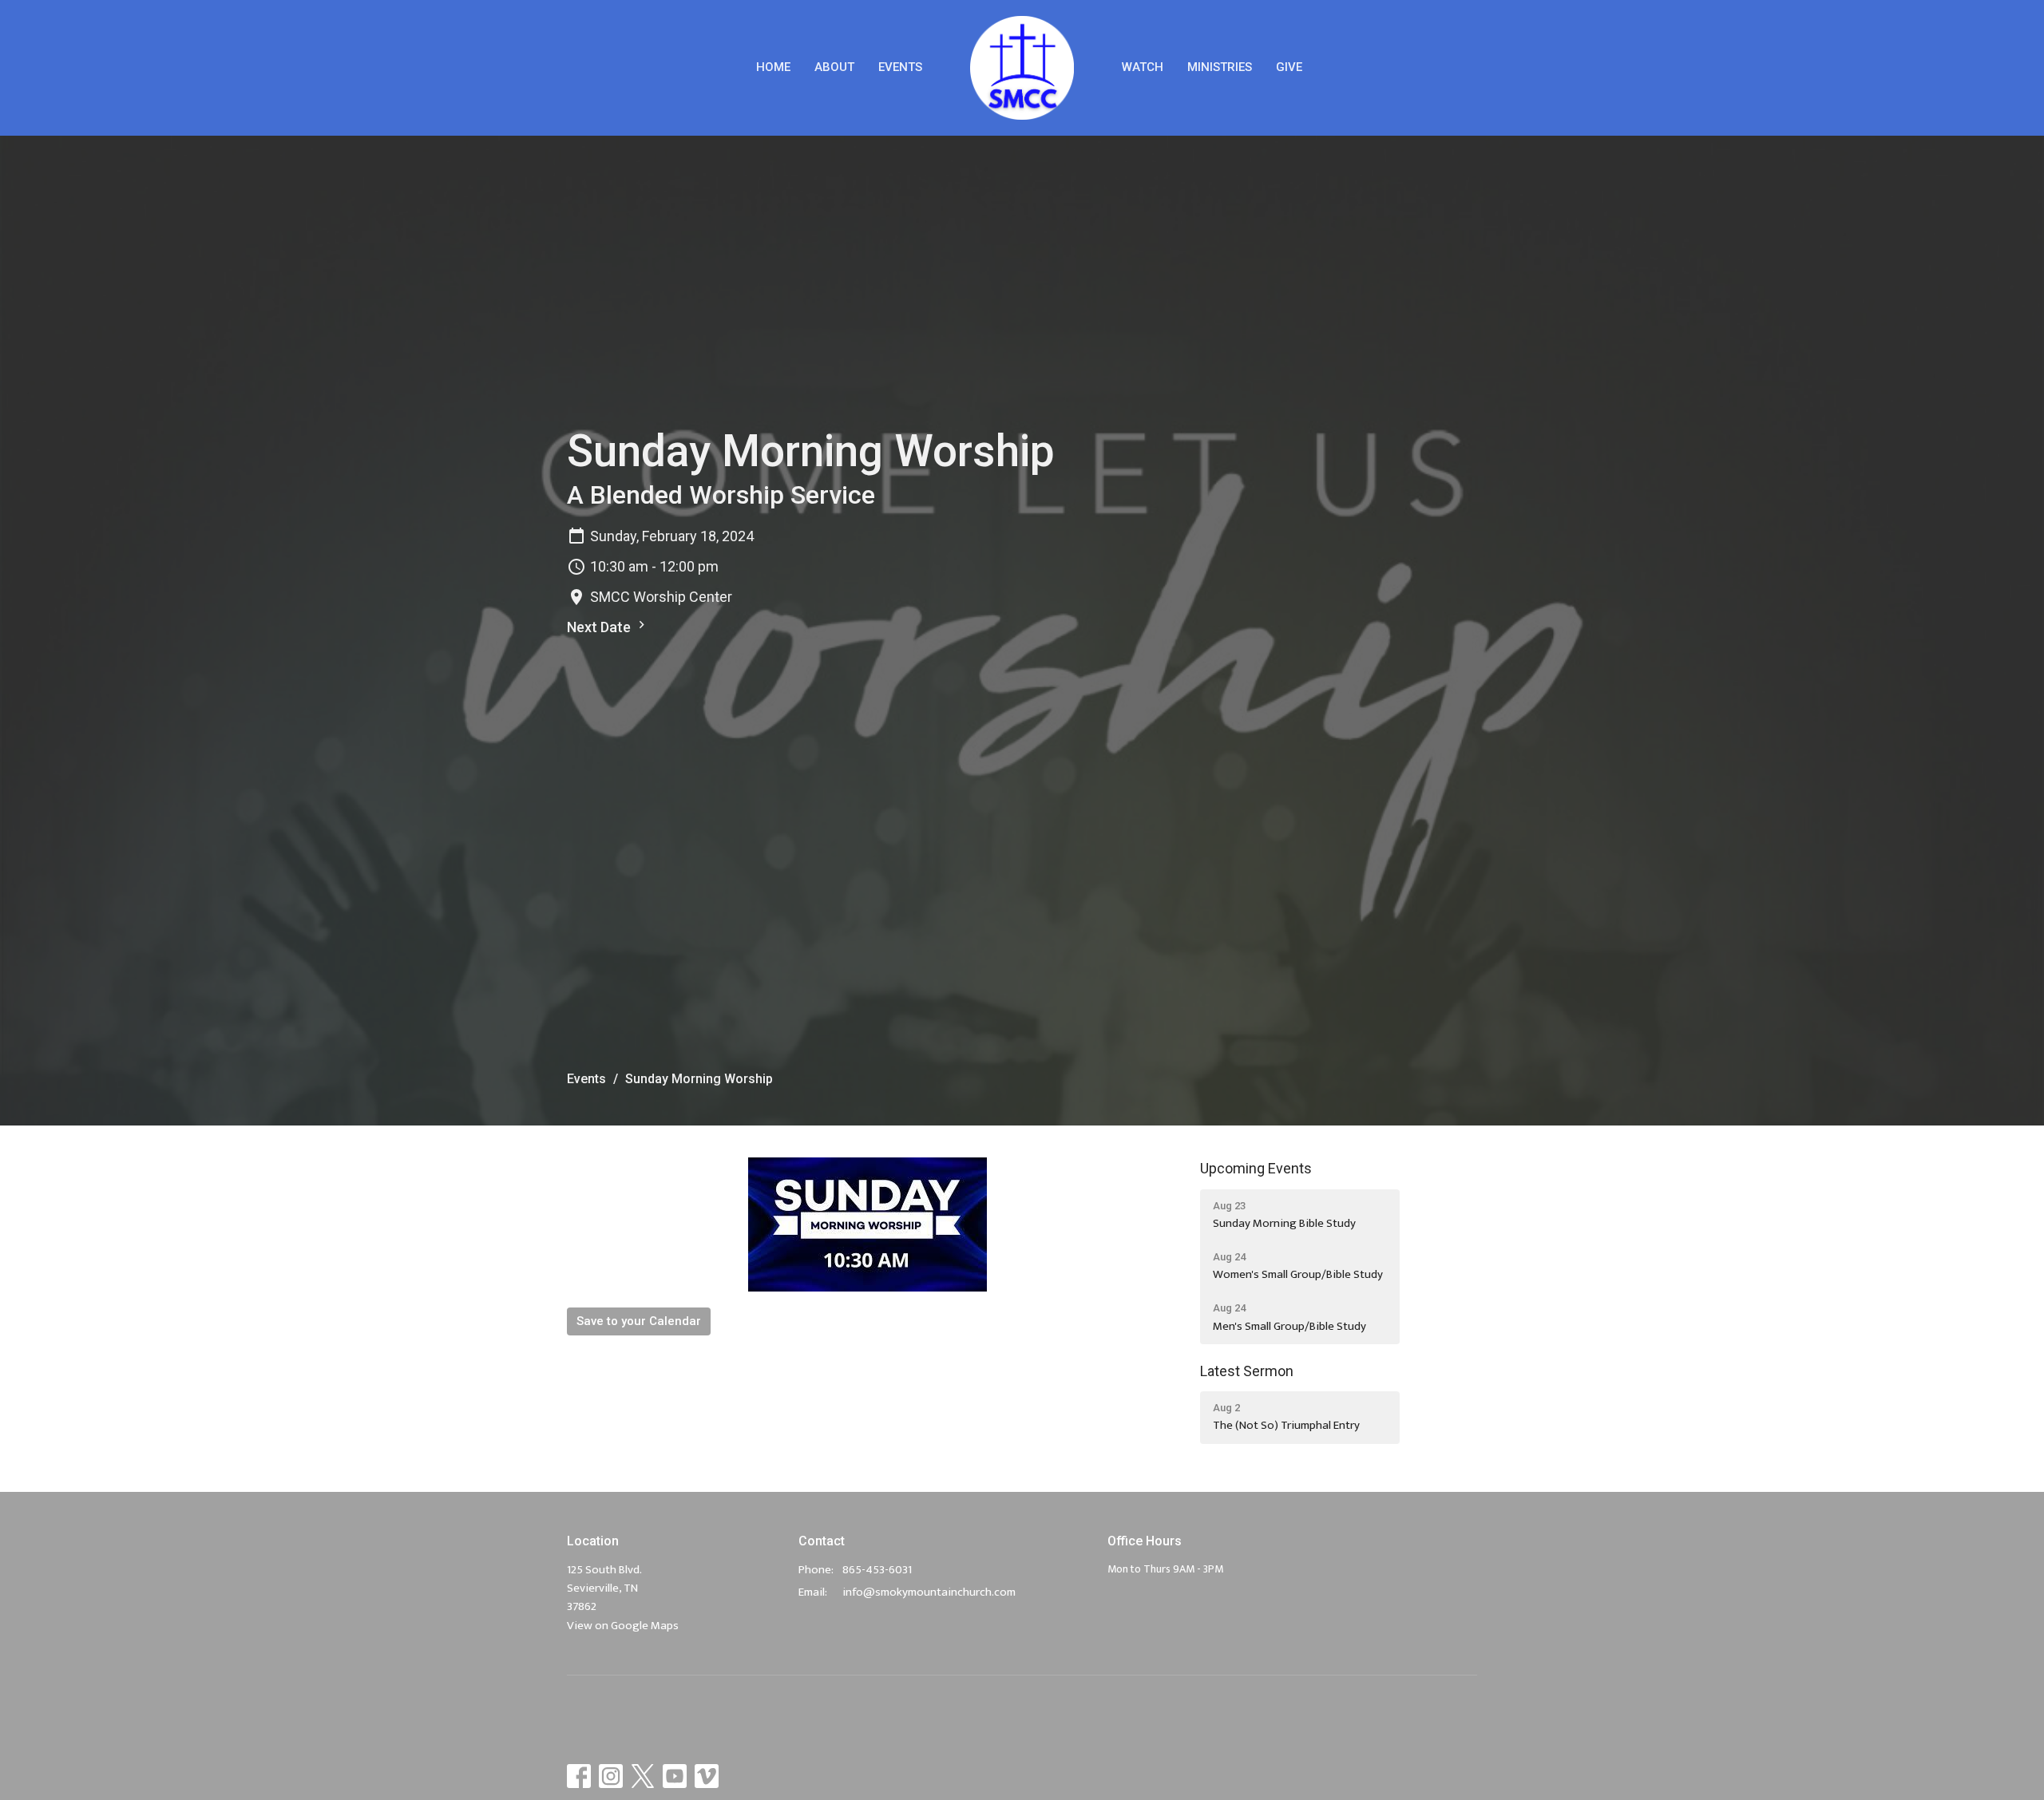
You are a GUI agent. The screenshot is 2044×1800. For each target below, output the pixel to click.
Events (900, 67)
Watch (1143, 67)
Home (773, 67)
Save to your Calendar (639, 1321)
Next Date (600, 627)
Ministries (1220, 67)
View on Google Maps (623, 1626)
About (834, 67)
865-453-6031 (877, 1570)
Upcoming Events (1256, 1168)
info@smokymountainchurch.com (929, 1592)
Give (1289, 67)
